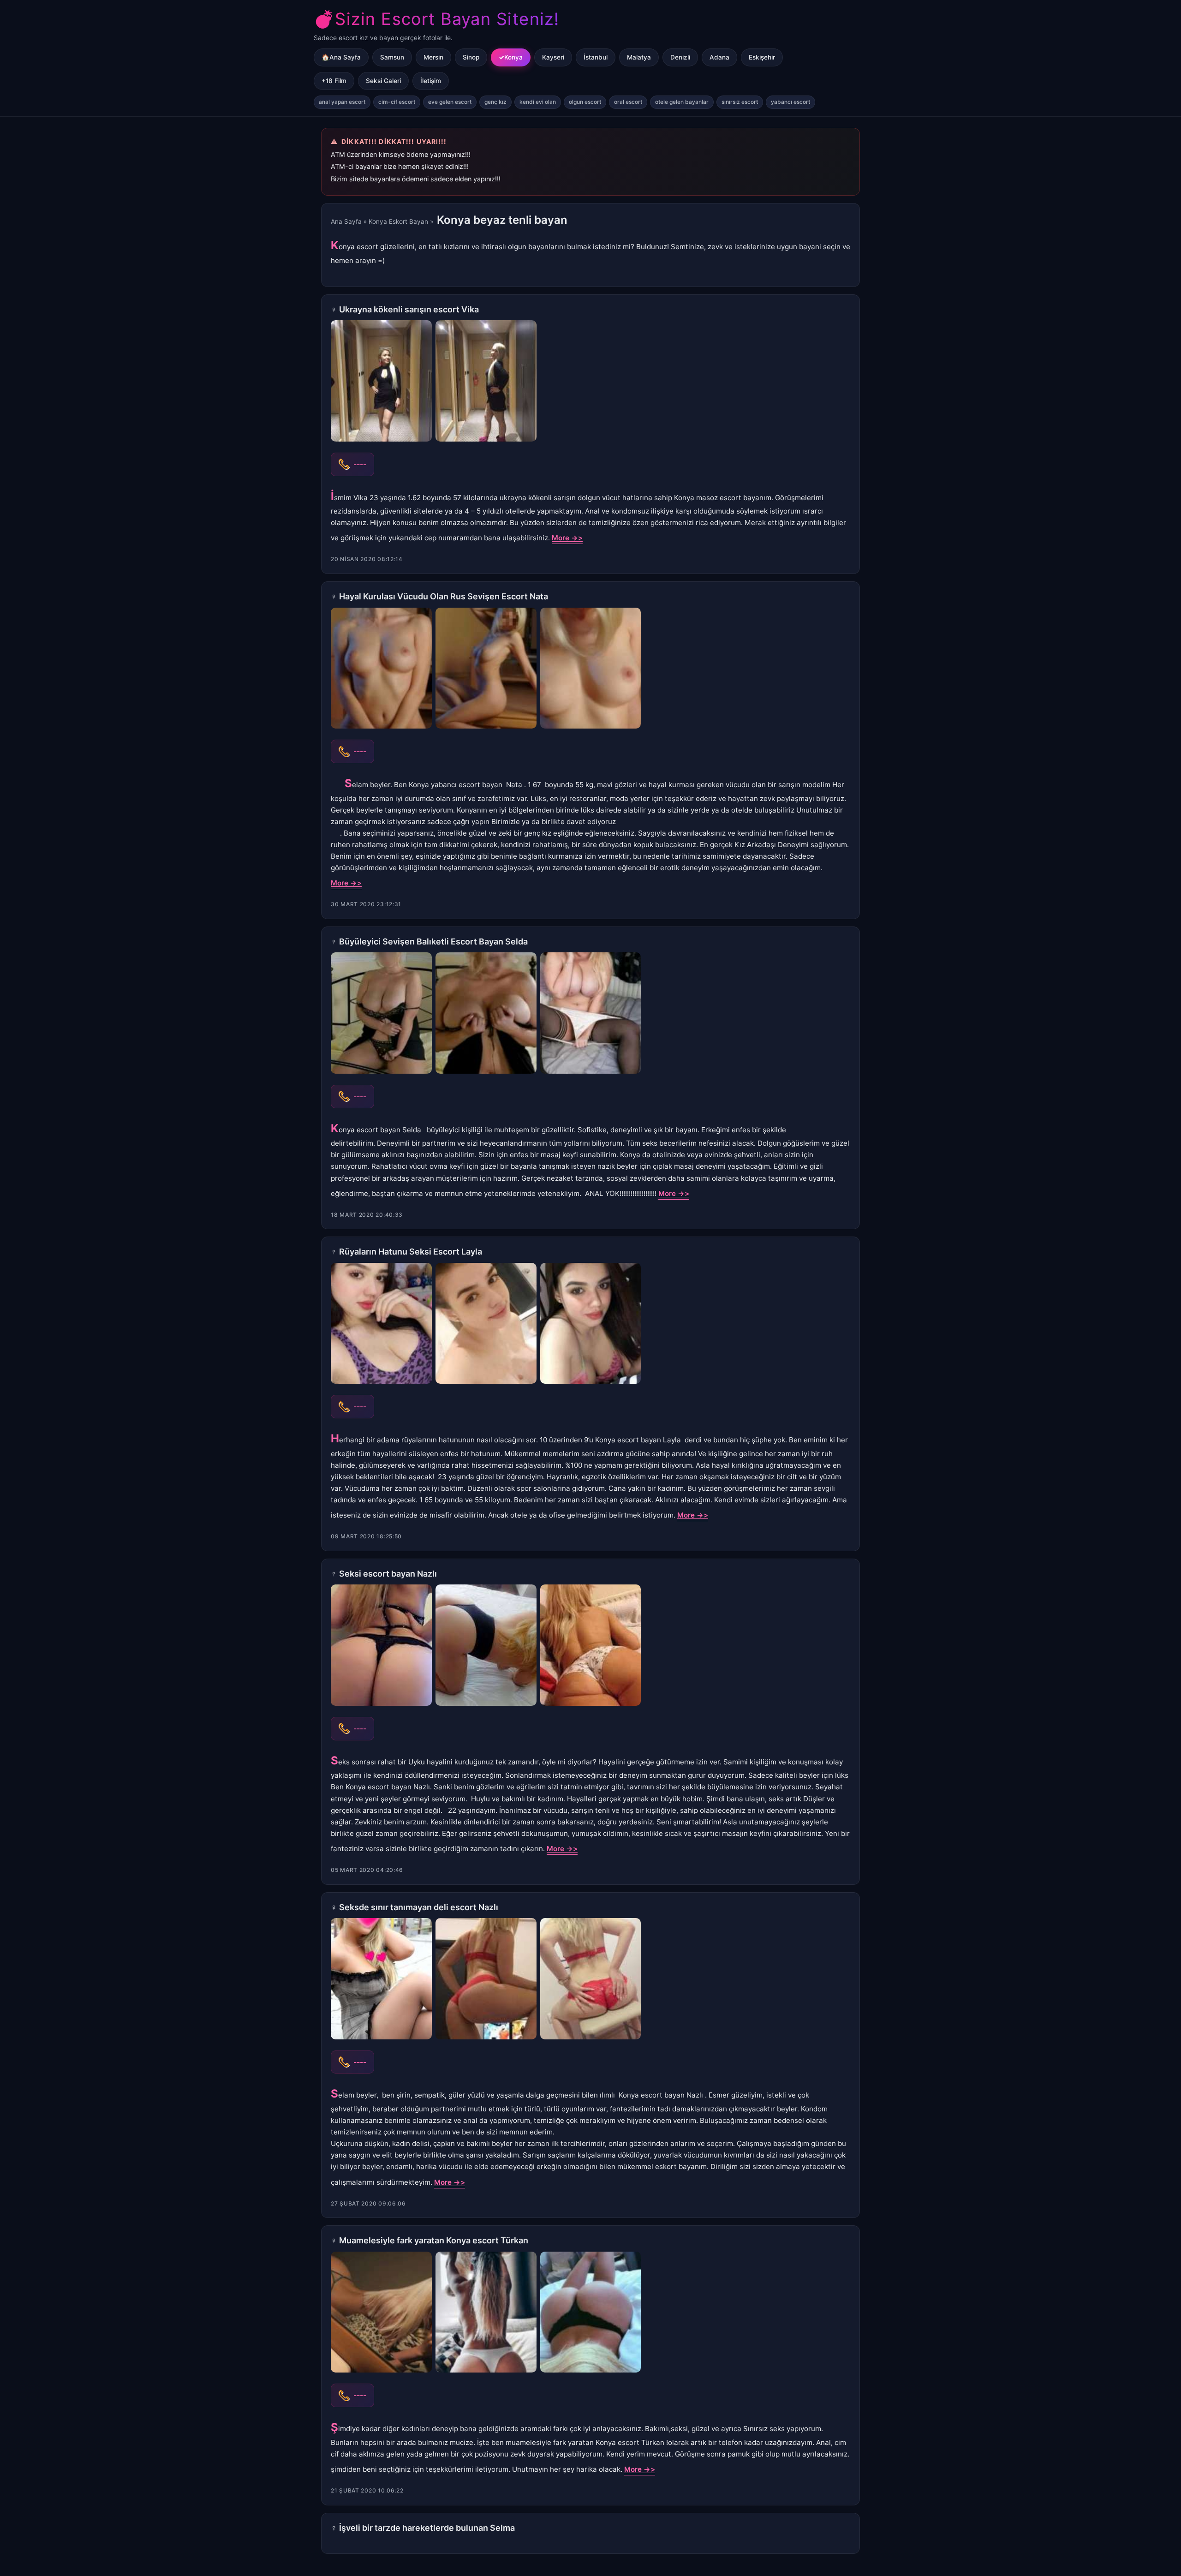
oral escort (628, 102)
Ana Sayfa (346, 221)
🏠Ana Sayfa (341, 57)
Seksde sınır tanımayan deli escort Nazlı (419, 1907)
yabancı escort (790, 102)
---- (360, 464)
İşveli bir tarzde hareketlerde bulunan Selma (427, 2528)
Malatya (639, 57)
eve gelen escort (450, 102)
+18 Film (334, 81)
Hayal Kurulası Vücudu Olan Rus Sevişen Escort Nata (444, 596)
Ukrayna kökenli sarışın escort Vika (409, 309)
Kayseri (553, 57)
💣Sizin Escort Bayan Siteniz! (436, 19)
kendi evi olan (538, 102)
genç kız (495, 102)
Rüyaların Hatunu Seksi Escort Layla (411, 1252)
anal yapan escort (342, 102)
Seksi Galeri (383, 81)
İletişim (431, 81)
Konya (513, 57)
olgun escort (585, 102)
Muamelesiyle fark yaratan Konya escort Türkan (434, 2240)
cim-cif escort (397, 102)
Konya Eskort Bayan (398, 221)
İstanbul (596, 57)
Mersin (433, 57)
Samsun (392, 57)
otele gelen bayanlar (682, 102)
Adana (719, 57)
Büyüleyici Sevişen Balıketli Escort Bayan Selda (433, 941)
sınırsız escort (740, 102)
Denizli (680, 57)
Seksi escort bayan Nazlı (388, 1574)
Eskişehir (762, 57)
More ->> (567, 538)
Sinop (471, 57)
